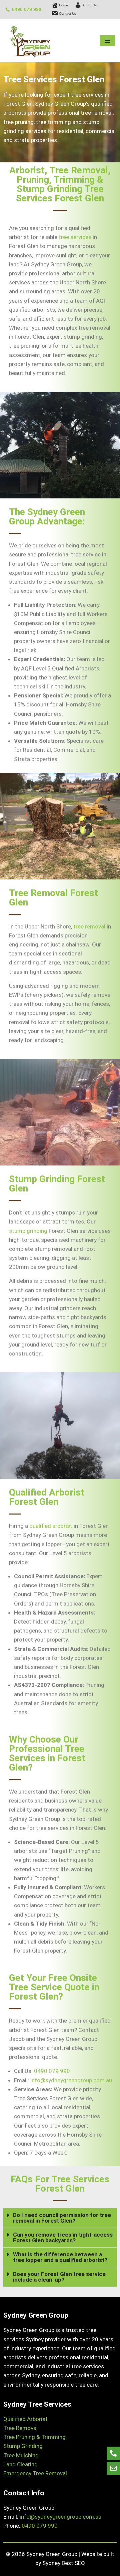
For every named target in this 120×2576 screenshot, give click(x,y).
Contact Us (67, 14)
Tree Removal (20, 2428)
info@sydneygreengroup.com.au (71, 2080)
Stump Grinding (23, 2446)
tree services (75, 237)
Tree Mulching (21, 2455)
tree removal (89, 926)
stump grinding (28, 1231)
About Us (89, 5)
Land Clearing (20, 2464)
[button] (60, 2218)
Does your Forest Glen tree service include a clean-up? (59, 2277)
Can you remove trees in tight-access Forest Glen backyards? (63, 2237)
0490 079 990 (27, 9)
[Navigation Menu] (107, 41)
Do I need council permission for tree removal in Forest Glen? (62, 2218)
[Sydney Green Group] (30, 41)
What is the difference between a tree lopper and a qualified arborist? (60, 2257)
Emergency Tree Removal (35, 2473)
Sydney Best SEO (64, 2563)
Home (63, 5)
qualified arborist (51, 1526)
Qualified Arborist (25, 2419)
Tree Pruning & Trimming (34, 2437)
